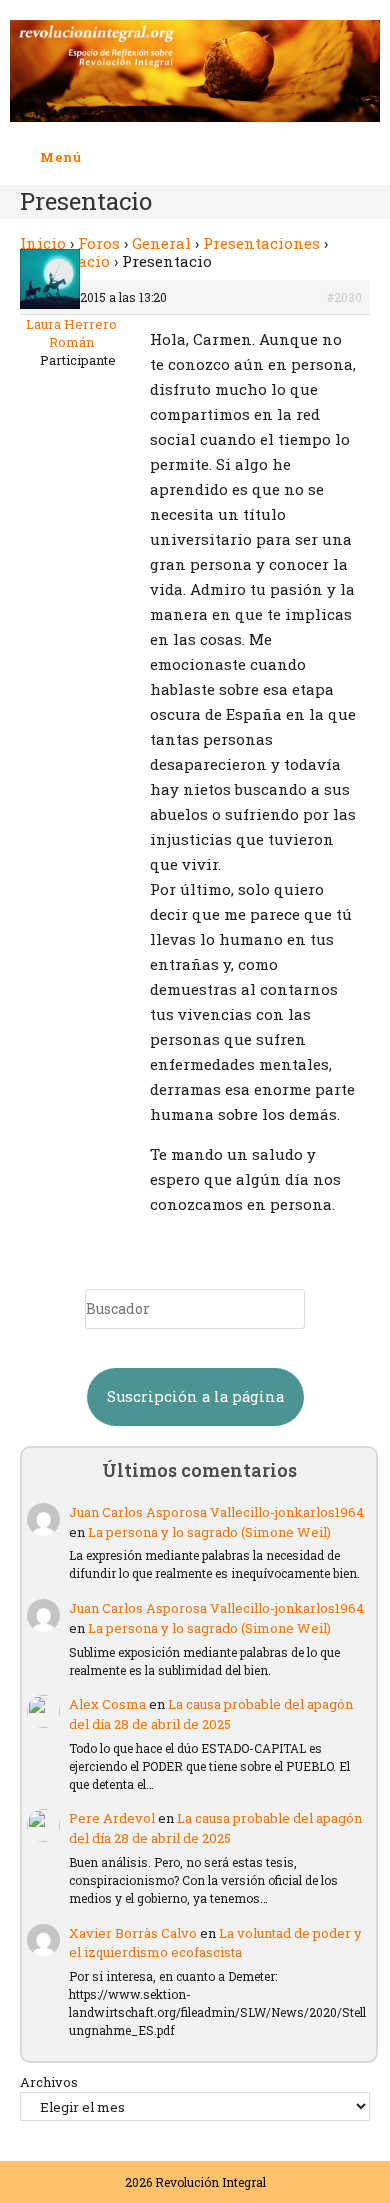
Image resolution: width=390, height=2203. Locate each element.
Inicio (43, 243)
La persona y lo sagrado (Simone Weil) (209, 1532)
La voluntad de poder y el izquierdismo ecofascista (215, 1943)
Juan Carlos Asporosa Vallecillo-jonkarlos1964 (216, 1512)
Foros (99, 243)
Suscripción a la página (195, 1396)
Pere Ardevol (112, 1818)
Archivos (49, 2082)
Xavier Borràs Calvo (133, 1933)
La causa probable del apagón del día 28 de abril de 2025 (211, 1714)
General (161, 243)
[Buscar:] (97, 157)
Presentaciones (261, 243)
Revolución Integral (210, 2182)
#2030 (344, 297)
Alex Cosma (107, 1704)
